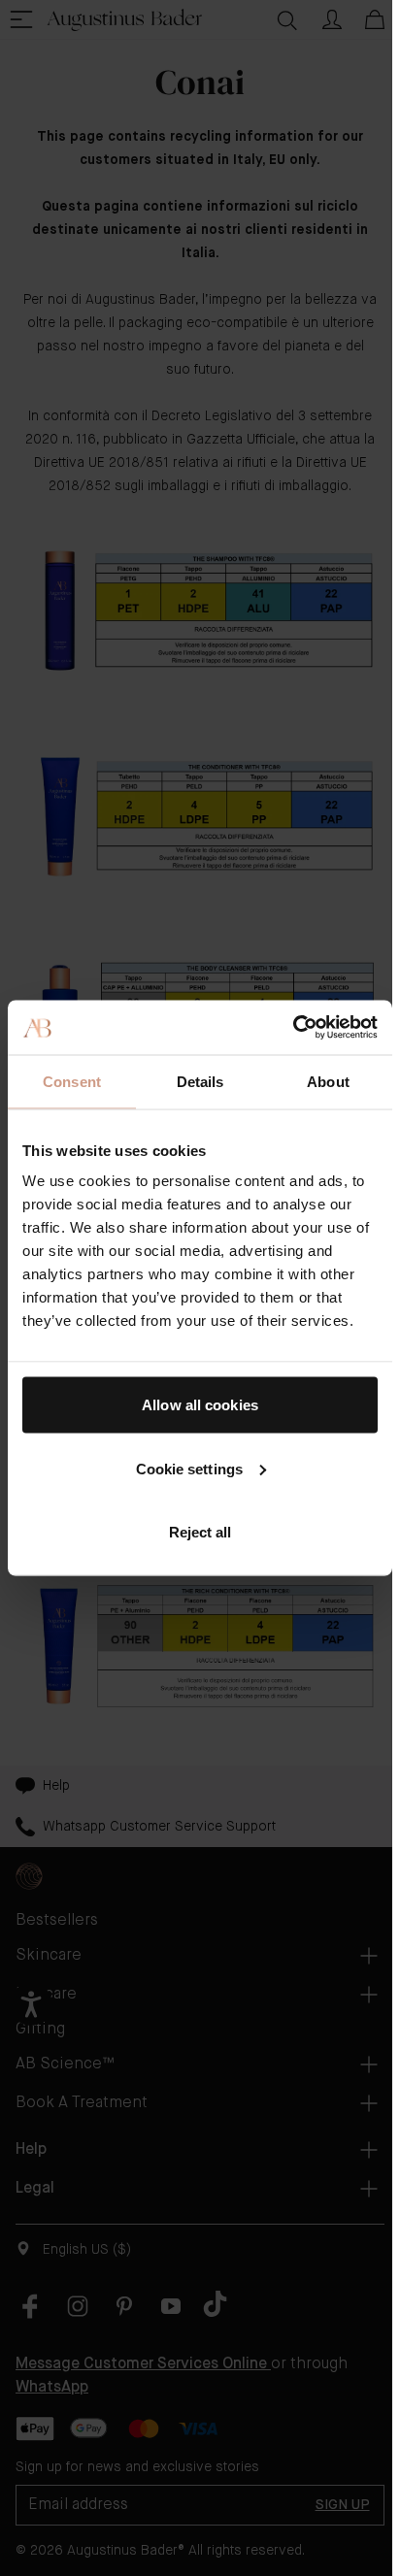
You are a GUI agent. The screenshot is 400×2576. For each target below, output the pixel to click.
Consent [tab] (72, 1081)
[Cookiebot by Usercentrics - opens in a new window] (293, 1028)
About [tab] (328, 1081)
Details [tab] (200, 1081)
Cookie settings (190, 1468)
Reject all (200, 1532)
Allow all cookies (200, 1405)
